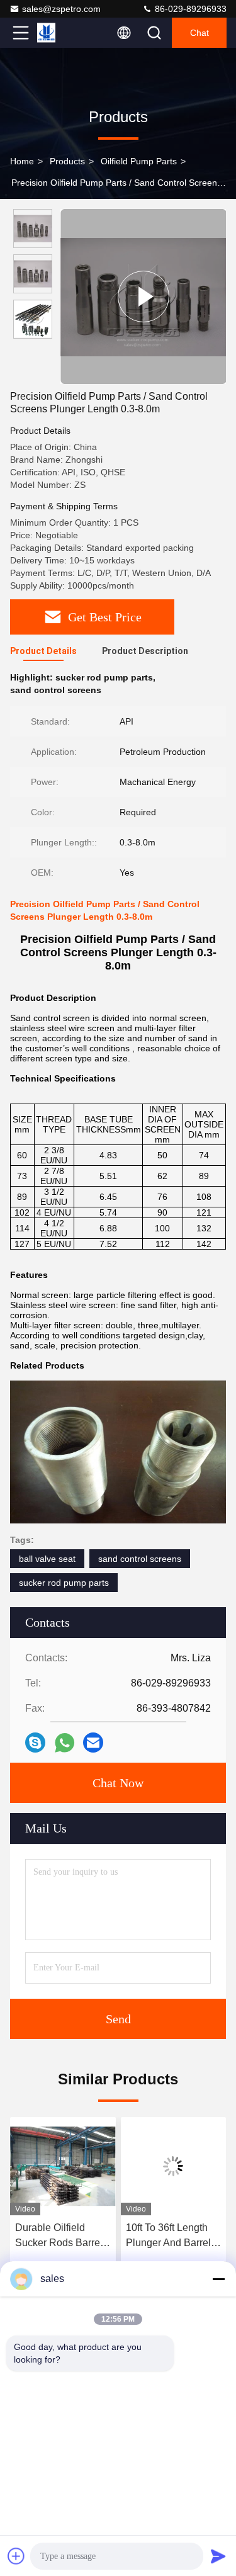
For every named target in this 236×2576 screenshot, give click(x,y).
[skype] (35, 1743)
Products (67, 161)
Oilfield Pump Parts (139, 161)
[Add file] (16, 2556)
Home (22, 161)
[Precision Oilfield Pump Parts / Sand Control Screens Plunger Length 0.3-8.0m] (143, 297)
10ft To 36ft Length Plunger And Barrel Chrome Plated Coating (130, 2236)
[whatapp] (65, 1743)
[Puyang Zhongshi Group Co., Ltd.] (62, 33)
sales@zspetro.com (61, 9)
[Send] (218, 2556)
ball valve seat (47, 1559)
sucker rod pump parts (64, 1583)
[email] (93, 1743)
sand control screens (140, 1559)
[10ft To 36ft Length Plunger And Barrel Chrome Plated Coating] (135, 2166)
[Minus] (218, 2279)
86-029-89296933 (189, 9)
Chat (199, 33)
